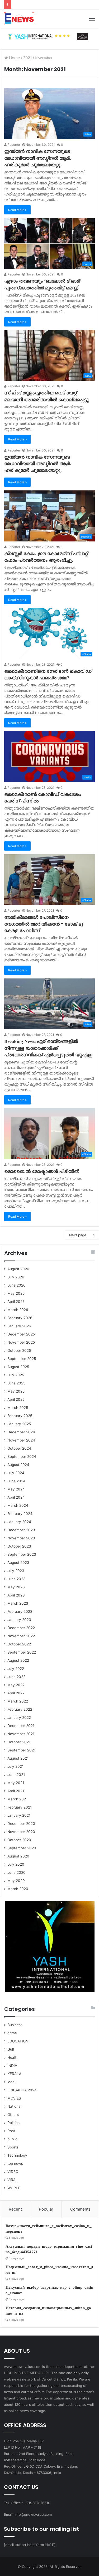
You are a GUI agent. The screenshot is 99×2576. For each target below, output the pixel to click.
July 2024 (16, 1473)
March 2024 (18, 1505)
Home (14, 58)
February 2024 (20, 1514)
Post (11, 2131)
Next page (78, 1235)
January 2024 (19, 1522)
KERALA (14, 2074)
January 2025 (19, 1424)
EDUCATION (18, 2041)
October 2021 (19, 1742)
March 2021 (17, 1799)
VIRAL (13, 2180)
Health (13, 2057)
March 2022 (18, 1701)
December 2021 (21, 1726)
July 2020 (16, 1864)
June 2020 (16, 1872)
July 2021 (15, 1766)
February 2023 (20, 1611)
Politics (13, 2123)
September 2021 (21, 1750)
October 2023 (19, 1546)
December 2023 (21, 1530)
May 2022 (16, 1685)
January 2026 (19, 1326)
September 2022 (22, 1652)
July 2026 (16, 1277)
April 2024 (16, 1497)
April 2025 (16, 1399)
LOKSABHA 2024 (22, 2090)
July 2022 (16, 1669)
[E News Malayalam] (19, 19)
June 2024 (16, 1481)
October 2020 (19, 1840)
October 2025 (19, 1350)
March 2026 (18, 1310)
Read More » (17, 210)
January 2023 (19, 1620)
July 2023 (16, 1571)
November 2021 (21, 1734)
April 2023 (16, 1595)
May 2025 (16, 1391)
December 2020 (21, 1824)
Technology (17, 2155)
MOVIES (14, 2098)
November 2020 (21, 1832)
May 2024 (16, 1489)
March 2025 (18, 1408)
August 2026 (18, 1269)
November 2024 (21, 1440)
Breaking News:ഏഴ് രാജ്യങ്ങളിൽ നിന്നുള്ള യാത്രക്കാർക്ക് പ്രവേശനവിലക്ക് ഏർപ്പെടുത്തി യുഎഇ (48, 1048)
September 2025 (22, 1359)
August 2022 (18, 1660)
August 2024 (18, 1465)
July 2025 (16, 1375)
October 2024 (19, 1448)
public (12, 2139)
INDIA (12, 2066)
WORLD (14, 2188)
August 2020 (18, 1856)
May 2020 (16, 1881)
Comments (80, 2209)
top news (15, 2163)
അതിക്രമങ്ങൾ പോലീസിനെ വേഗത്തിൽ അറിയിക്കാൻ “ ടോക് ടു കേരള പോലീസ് (44, 924)
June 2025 (16, 1383)
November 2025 (21, 1342)
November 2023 (21, 1538)
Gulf (11, 2049)
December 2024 (21, 1432)
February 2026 (20, 1318)
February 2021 (20, 1807)
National (14, 2106)
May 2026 (16, 1293)
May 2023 (16, 1587)
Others (13, 2115)
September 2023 (22, 1554)
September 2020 (22, 1848)
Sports (13, 2147)
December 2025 (21, 1334)
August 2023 (18, 1563)
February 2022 (20, 1709)
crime (12, 2033)
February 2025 (20, 1416)
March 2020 (18, 1889)
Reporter (13, 145)
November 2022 (21, 1636)
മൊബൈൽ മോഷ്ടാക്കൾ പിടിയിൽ (42, 1171)
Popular (46, 2209)
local (11, 2082)
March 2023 (18, 1603)
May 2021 (16, 1783)
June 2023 (16, 1579)
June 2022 (16, 1677)
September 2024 (22, 1457)
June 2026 (16, 1285)
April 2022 (16, 1693)
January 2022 (19, 1718)
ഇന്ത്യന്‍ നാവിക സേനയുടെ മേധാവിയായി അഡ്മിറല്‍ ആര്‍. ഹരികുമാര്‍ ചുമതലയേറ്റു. (38, 158)
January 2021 (19, 1815)
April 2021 (16, 1791)
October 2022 (19, 1644)
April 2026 (16, 1302)
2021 (27, 58)
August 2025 (18, 1367)
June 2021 (16, 1775)
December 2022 (21, 1628)
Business (15, 2025)
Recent (15, 2209)
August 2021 (18, 1758)
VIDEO (13, 2172)
